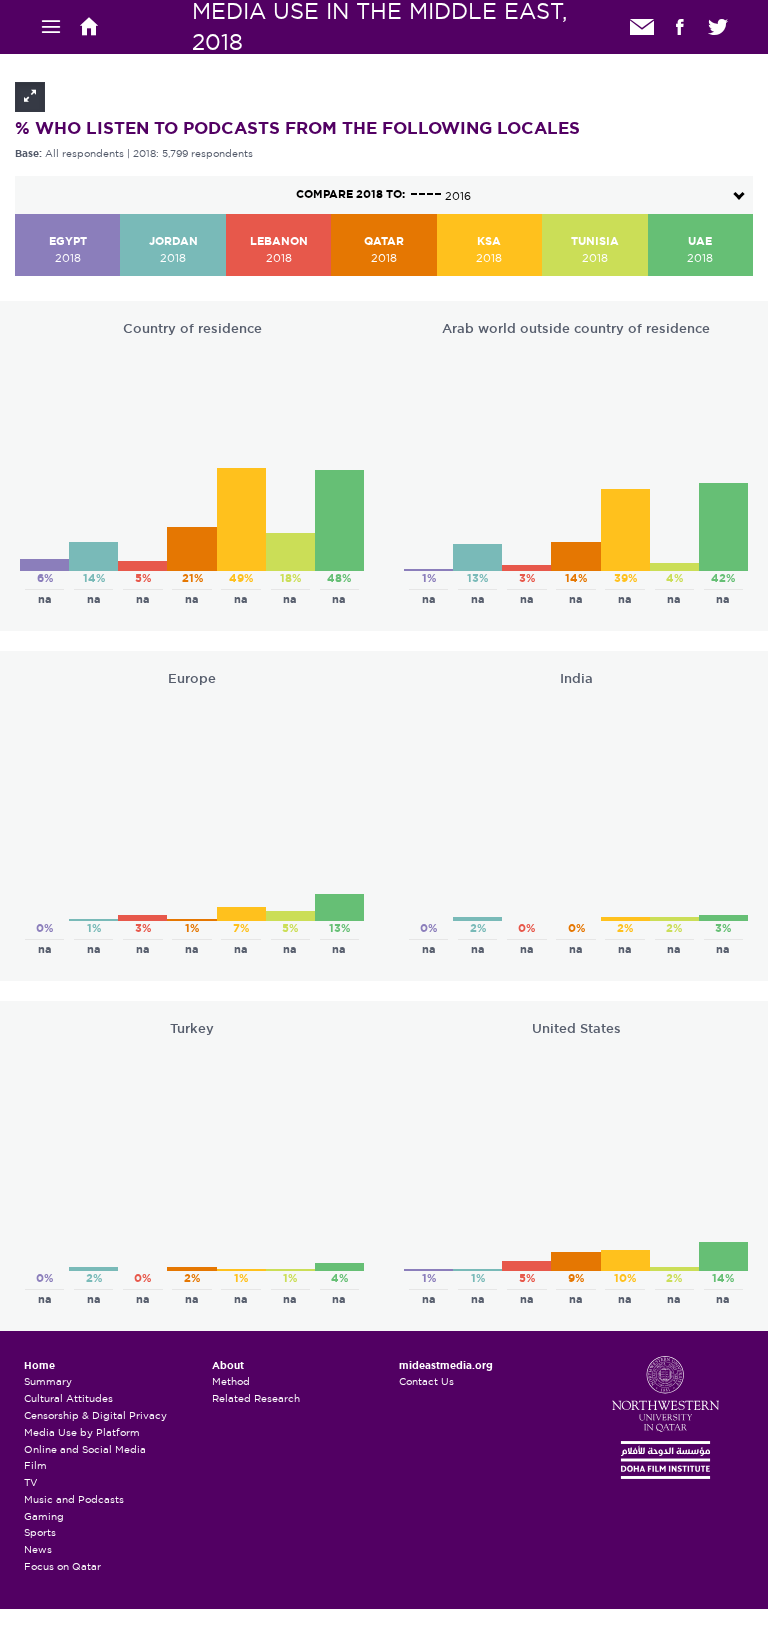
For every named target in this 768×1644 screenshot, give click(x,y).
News (38, 1549)
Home (39, 1366)
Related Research (256, 1398)
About (228, 1366)
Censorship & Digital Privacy (95, 1415)
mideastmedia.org (446, 1366)
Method (231, 1381)
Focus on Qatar (62, 1566)
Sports (40, 1532)
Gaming (44, 1516)
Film (35, 1465)
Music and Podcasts (74, 1499)
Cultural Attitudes (68, 1398)
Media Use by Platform (82, 1432)
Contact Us (426, 1381)
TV (31, 1482)
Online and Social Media (85, 1449)
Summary (48, 1381)
